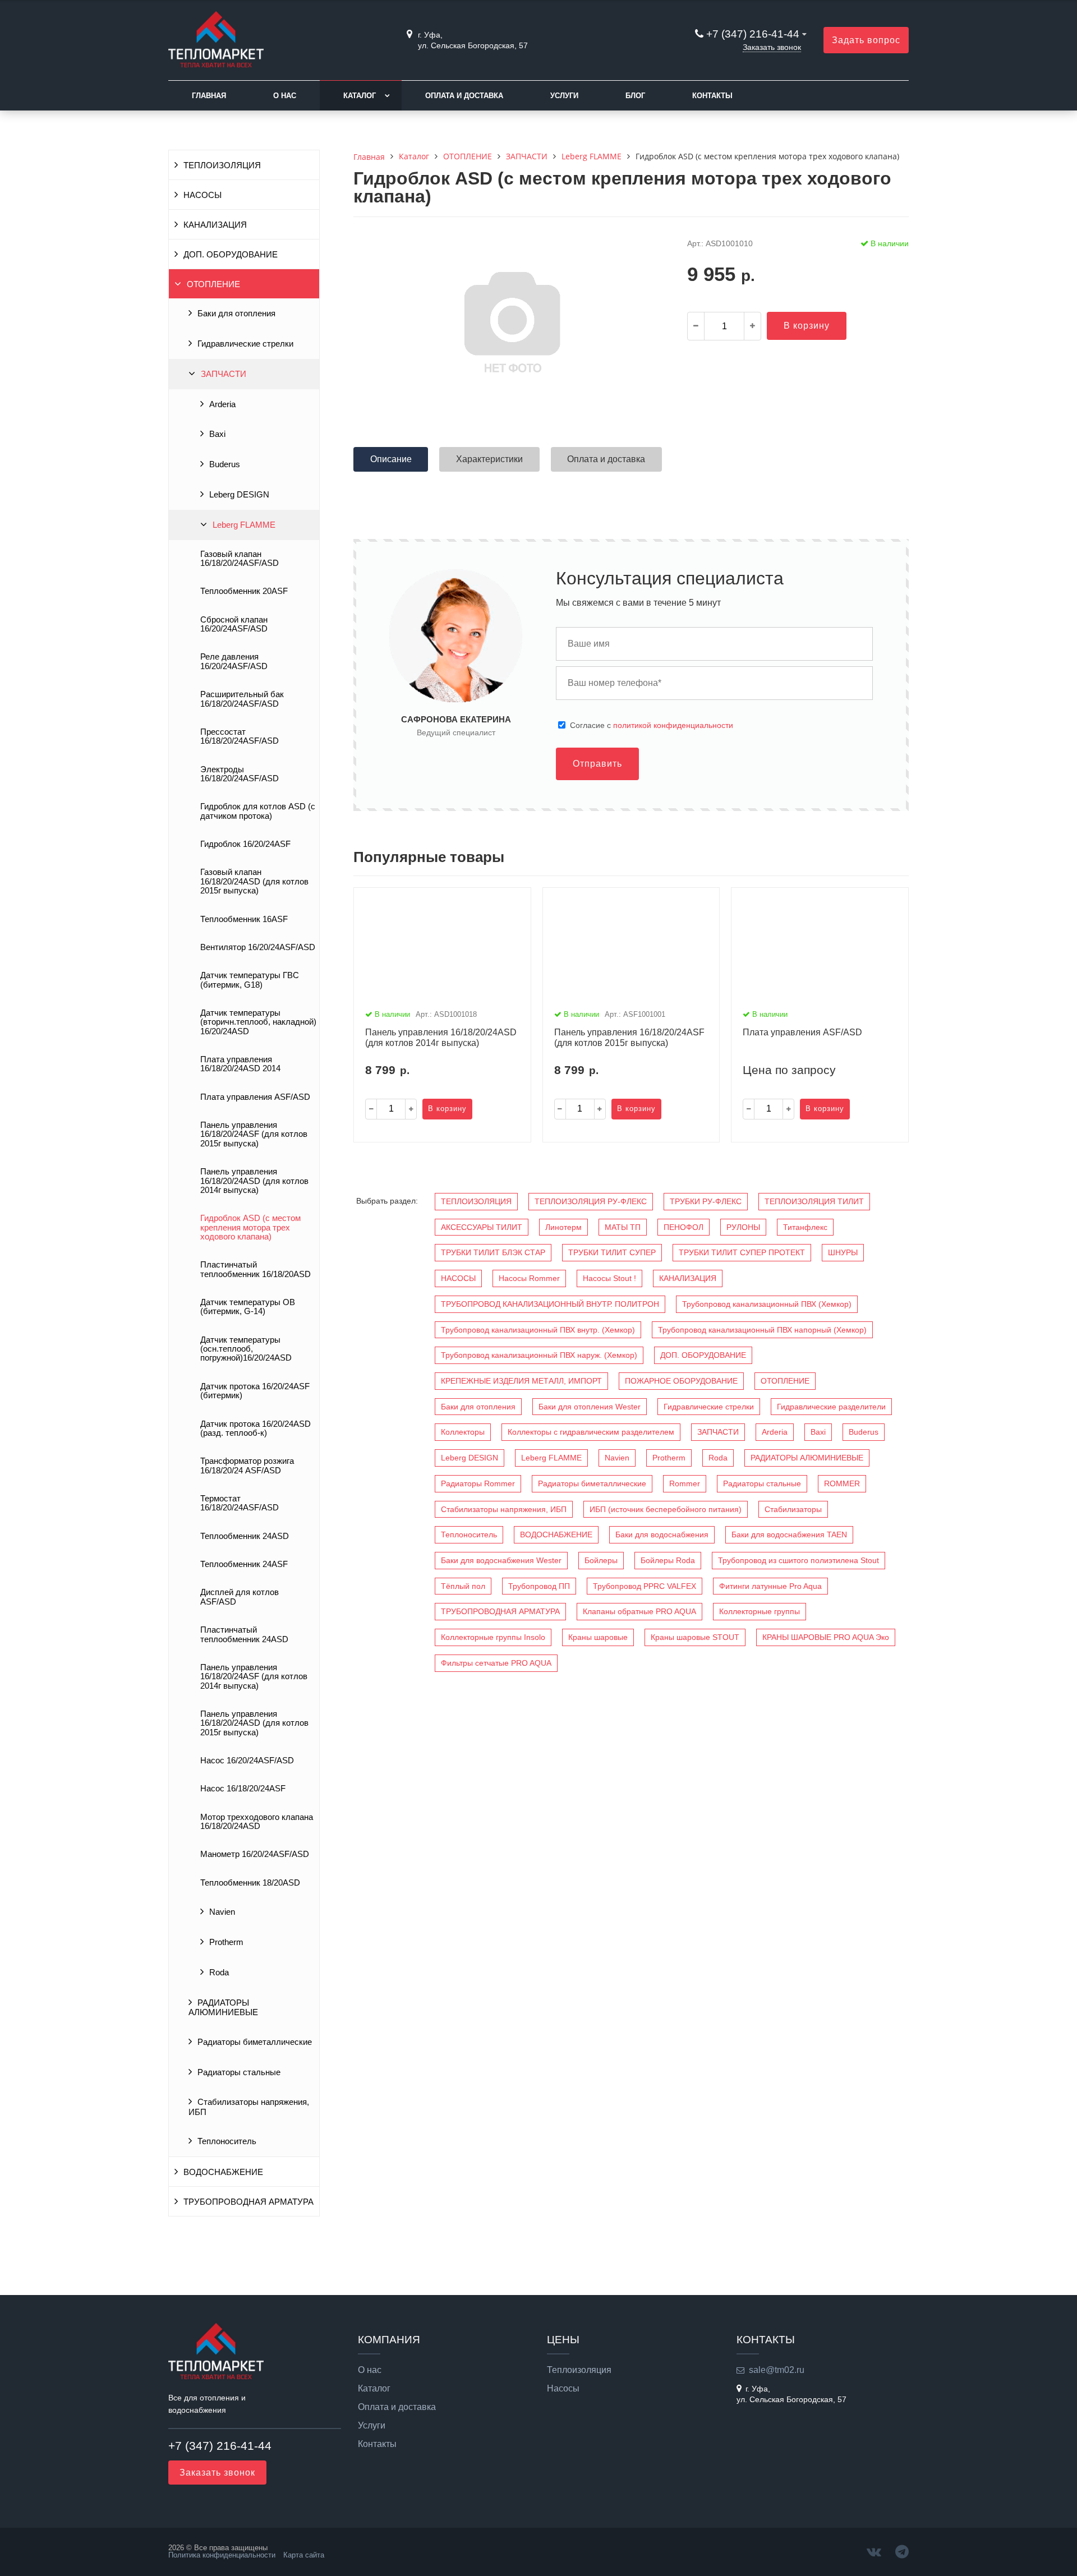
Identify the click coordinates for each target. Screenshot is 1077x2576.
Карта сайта (304, 2555)
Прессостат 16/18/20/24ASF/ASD (240, 736)
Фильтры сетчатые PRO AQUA (496, 1663)
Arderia (222, 404)
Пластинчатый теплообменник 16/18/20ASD (256, 1269)
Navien (222, 1912)
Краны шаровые (598, 1637)
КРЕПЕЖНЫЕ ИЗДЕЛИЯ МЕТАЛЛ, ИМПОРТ (521, 1381)
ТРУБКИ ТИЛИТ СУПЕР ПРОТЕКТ (742, 1252)
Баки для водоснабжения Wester (501, 1560)
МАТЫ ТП (623, 1227)
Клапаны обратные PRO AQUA (639, 1611)
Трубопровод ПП (539, 1586)
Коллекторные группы (760, 1611)
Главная (209, 96)
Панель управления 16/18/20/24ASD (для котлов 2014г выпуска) (254, 1181)
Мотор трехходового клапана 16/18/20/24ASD (257, 1822)
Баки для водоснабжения (662, 1534)
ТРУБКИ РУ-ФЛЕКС (706, 1201)
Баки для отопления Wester (590, 1407)
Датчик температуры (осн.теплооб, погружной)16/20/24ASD (246, 1349)
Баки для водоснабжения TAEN (789, 1534)
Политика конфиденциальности (222, 2555)
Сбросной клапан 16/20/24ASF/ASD (234, 624)
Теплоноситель (227, 2141)
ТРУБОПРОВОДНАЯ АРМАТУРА (248, 2202)
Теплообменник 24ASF (244, 1564)
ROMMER (842, 1483)
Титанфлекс (805, 1227)
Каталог (360, 96)
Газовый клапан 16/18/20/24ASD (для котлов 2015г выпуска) (254, 881)
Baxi (217, 434)
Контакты (712, 96)
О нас (285, 96)
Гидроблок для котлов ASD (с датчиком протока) (258, 811)
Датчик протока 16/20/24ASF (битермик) (255, 1391)
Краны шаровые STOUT (695, 1637)
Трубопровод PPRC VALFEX (645, 1586)
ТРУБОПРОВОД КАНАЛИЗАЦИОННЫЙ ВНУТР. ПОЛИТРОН (550, 1304)
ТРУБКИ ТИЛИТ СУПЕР (612, 1252)
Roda (219, 1973)
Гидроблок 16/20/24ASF (245, 844)
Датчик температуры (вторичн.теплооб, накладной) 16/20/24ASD (258, 1022)
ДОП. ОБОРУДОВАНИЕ (231, 255)
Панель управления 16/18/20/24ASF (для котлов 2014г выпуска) (254, 1677)
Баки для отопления (236, 314)
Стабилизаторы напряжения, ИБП (249, 2107)
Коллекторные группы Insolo (493, 1637)
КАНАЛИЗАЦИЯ (215, 225)
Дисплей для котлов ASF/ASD (240, 1597)
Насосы (563, 2389)
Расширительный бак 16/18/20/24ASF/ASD (242, 699)
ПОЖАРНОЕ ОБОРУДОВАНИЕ (681, 1381)
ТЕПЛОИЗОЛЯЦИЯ (222, 165)
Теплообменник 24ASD (245, 1536)
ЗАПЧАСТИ (224, 374)
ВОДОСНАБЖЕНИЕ (223, 2172)
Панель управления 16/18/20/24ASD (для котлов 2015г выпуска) (254, 1723)
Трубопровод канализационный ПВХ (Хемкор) (767, 1304)
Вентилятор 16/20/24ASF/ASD (258, 947)
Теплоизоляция (579, 2370)
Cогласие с (652, 725)
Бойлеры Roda (668, 1560)
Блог (635, 96)
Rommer (685, 1483)
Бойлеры (601, 1560)
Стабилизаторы (793, 1509)
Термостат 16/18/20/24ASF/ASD (240, 1503)
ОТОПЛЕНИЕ (213, 284)
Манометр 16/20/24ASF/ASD (255, 1854)
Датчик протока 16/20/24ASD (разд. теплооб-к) (256, 1428)
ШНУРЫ (843, 1252)
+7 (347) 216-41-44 (753, 34)
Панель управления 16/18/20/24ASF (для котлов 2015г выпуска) (254, 1134)
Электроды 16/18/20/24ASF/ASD (240, 774)
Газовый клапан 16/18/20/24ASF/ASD (240, 559)
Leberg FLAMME (244, 525)
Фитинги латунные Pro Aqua (770, 1586)
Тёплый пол (463, 1586)
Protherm (226, 1942)
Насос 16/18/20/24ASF (243, 1789)
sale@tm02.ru (777, 2370)
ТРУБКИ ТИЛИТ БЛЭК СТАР (493, 1252)
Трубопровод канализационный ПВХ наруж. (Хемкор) (539, 1355)
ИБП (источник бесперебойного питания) (666, 1509)
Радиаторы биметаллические (255, 2042)
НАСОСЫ (202, 195)
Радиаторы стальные (239, 2072)
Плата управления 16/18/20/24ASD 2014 (240, 1064)
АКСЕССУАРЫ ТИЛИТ (482, 1227)
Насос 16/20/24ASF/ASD (247, 1761)
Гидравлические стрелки (245, 344)
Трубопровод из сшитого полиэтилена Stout (798, 1560)
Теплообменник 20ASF (244, 591)
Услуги (564, 96)
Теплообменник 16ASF (244, 919)
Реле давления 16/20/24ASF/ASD (234, 661)
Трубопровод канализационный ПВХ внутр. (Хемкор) (538, 1330)
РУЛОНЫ (743, 1227)
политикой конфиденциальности (673, 725)
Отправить (597, 764)
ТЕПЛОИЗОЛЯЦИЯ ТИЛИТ (814, 1201)
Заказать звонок (772, 47)
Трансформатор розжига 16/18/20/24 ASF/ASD (247, 1466)
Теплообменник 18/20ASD (250, 1883)
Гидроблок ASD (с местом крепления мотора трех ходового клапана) (250, 1227)
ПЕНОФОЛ (684, 1227)
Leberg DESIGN (239, 495)
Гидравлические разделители (831, 1407)
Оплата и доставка (464, 96)
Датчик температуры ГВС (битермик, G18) (250, 980)
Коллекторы (463, 1432)
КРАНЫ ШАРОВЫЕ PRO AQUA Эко (826, 1637)
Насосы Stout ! (609, 1278)
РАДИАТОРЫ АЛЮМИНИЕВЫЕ (223, 2008)
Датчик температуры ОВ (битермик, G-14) (248, 1307)
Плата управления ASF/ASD (255, 1097)
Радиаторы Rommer (478, 1483)
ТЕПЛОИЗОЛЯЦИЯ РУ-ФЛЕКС (591, 1201)
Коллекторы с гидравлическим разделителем (591, 1432)
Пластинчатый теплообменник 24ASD (244, 1634)
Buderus (225, 464)
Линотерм (563, 1227)
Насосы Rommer (529, 1278)
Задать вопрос (866, 40)
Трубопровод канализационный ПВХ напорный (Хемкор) (762, 1330)
